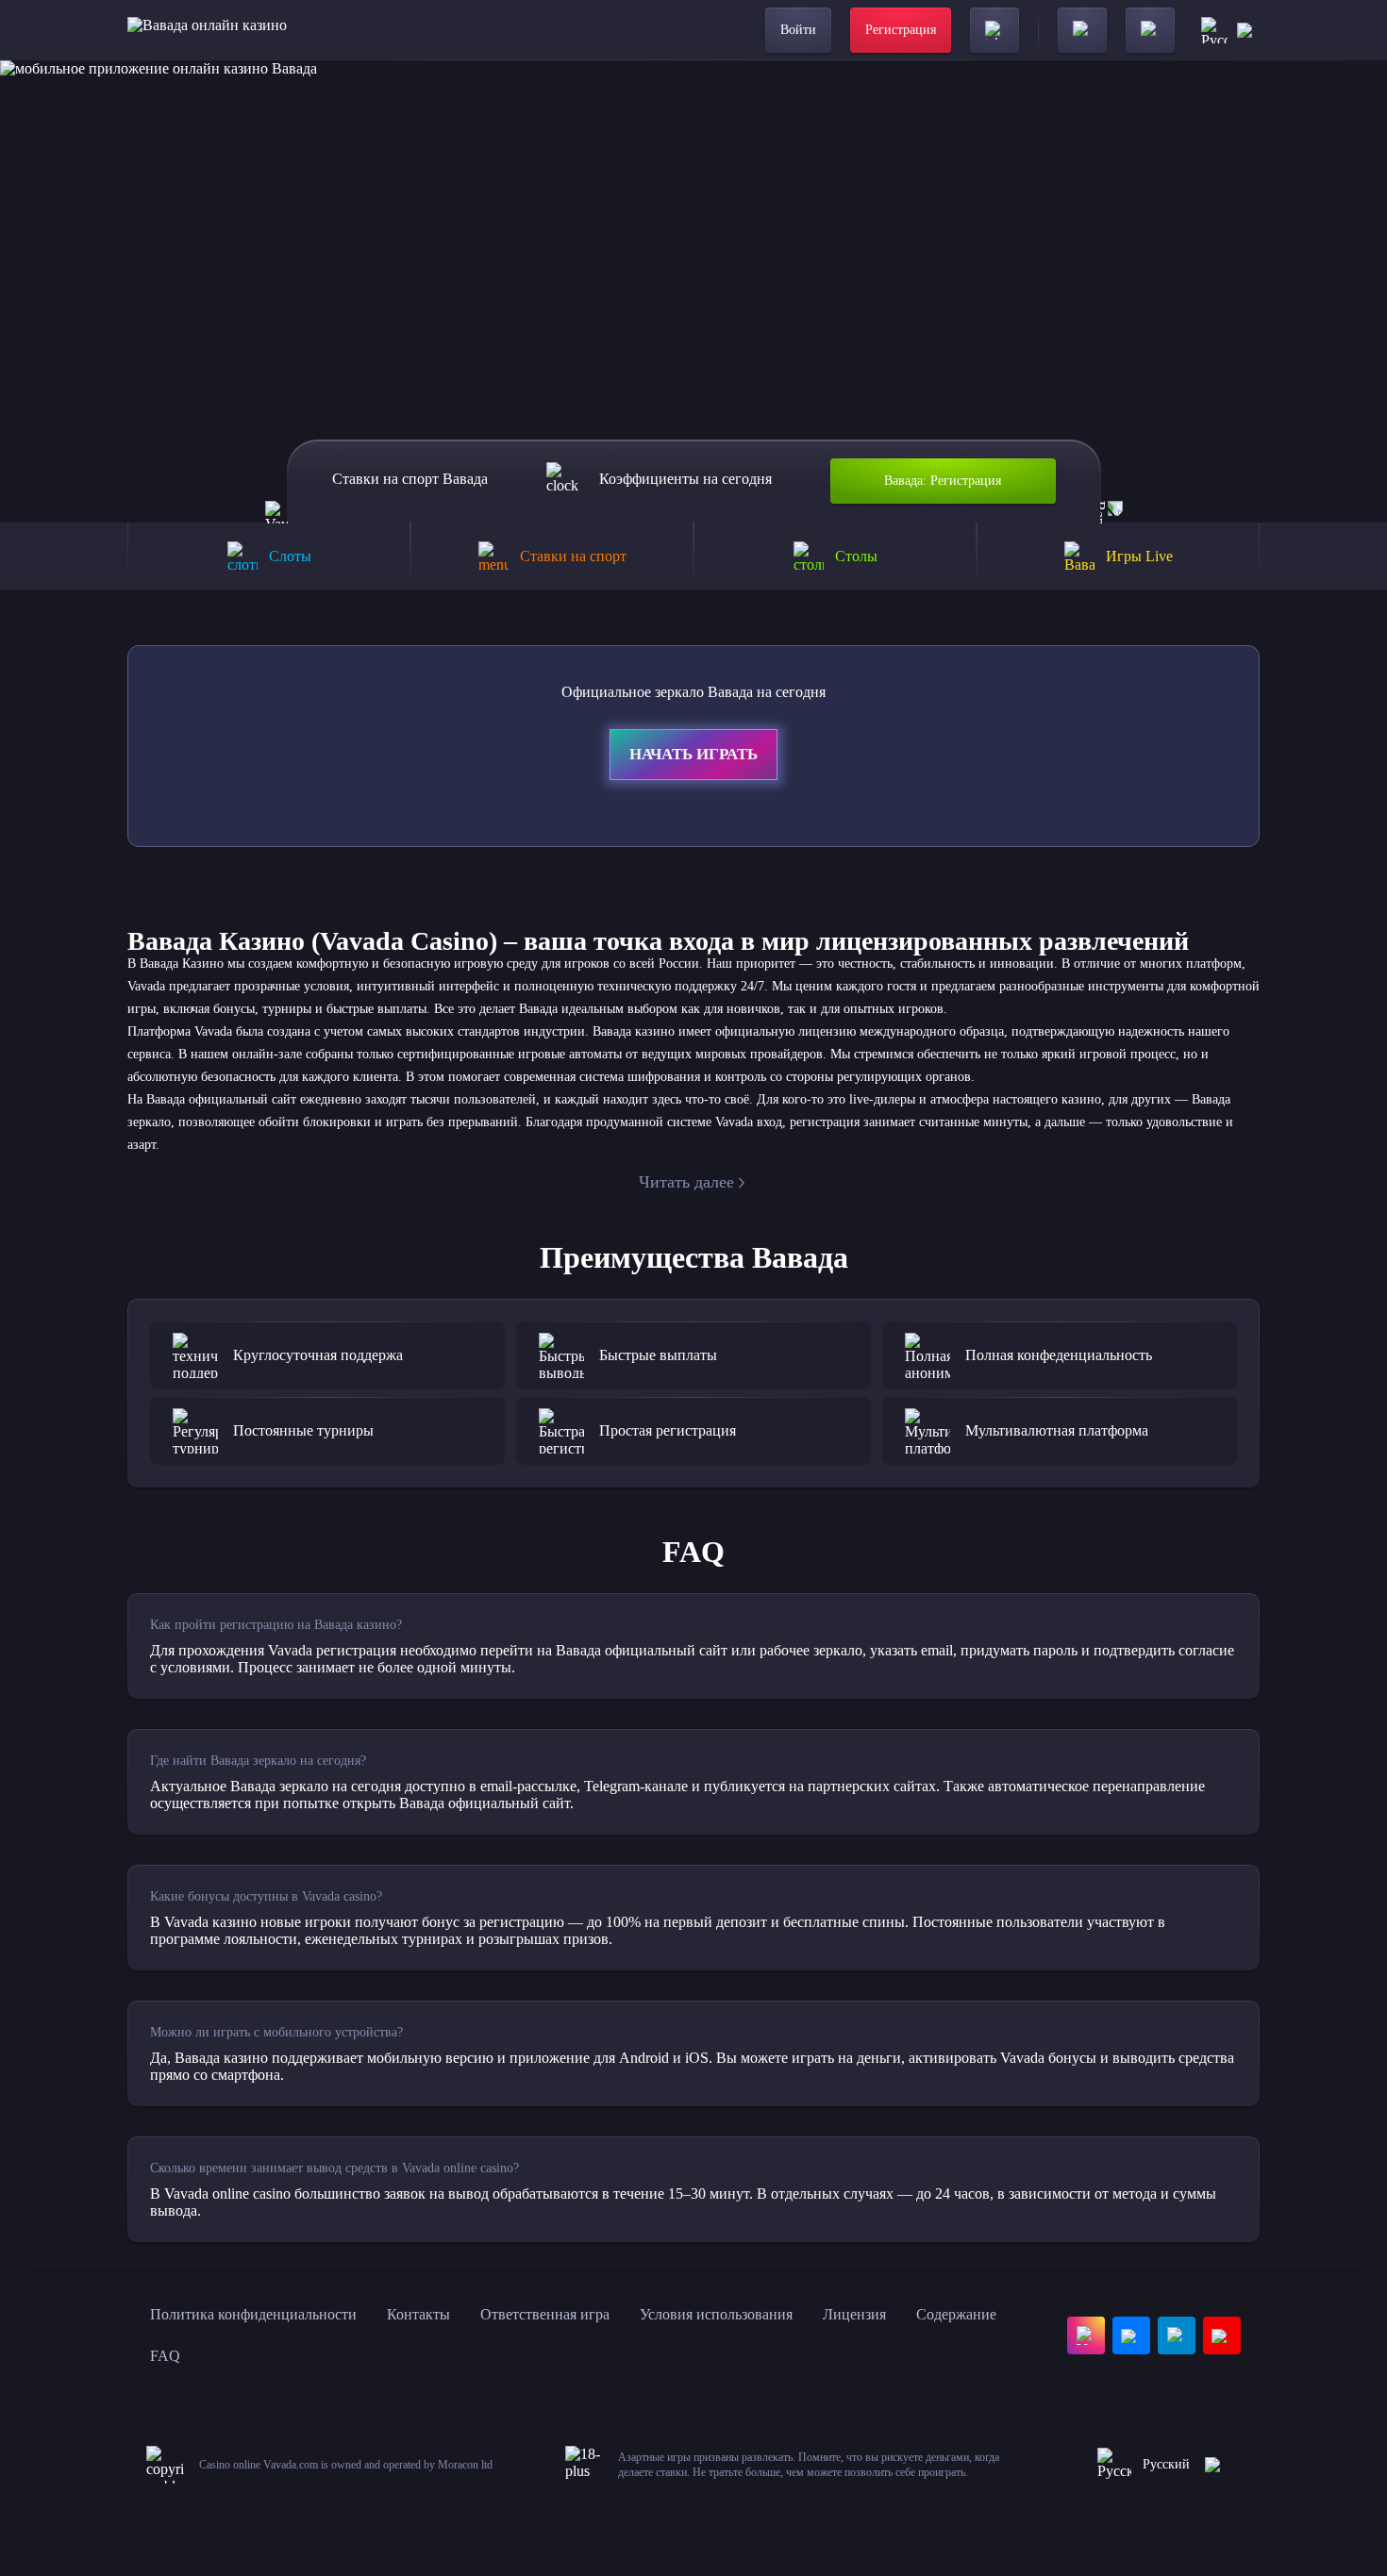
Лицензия (854, 2314)
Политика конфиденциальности (253, 2314)
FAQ (165, 2356)
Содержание (956, 2314)
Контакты (418, 2314)
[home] (207, 30)
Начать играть (693, 754)
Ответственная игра (545, 2314)
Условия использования (716, 2314)
